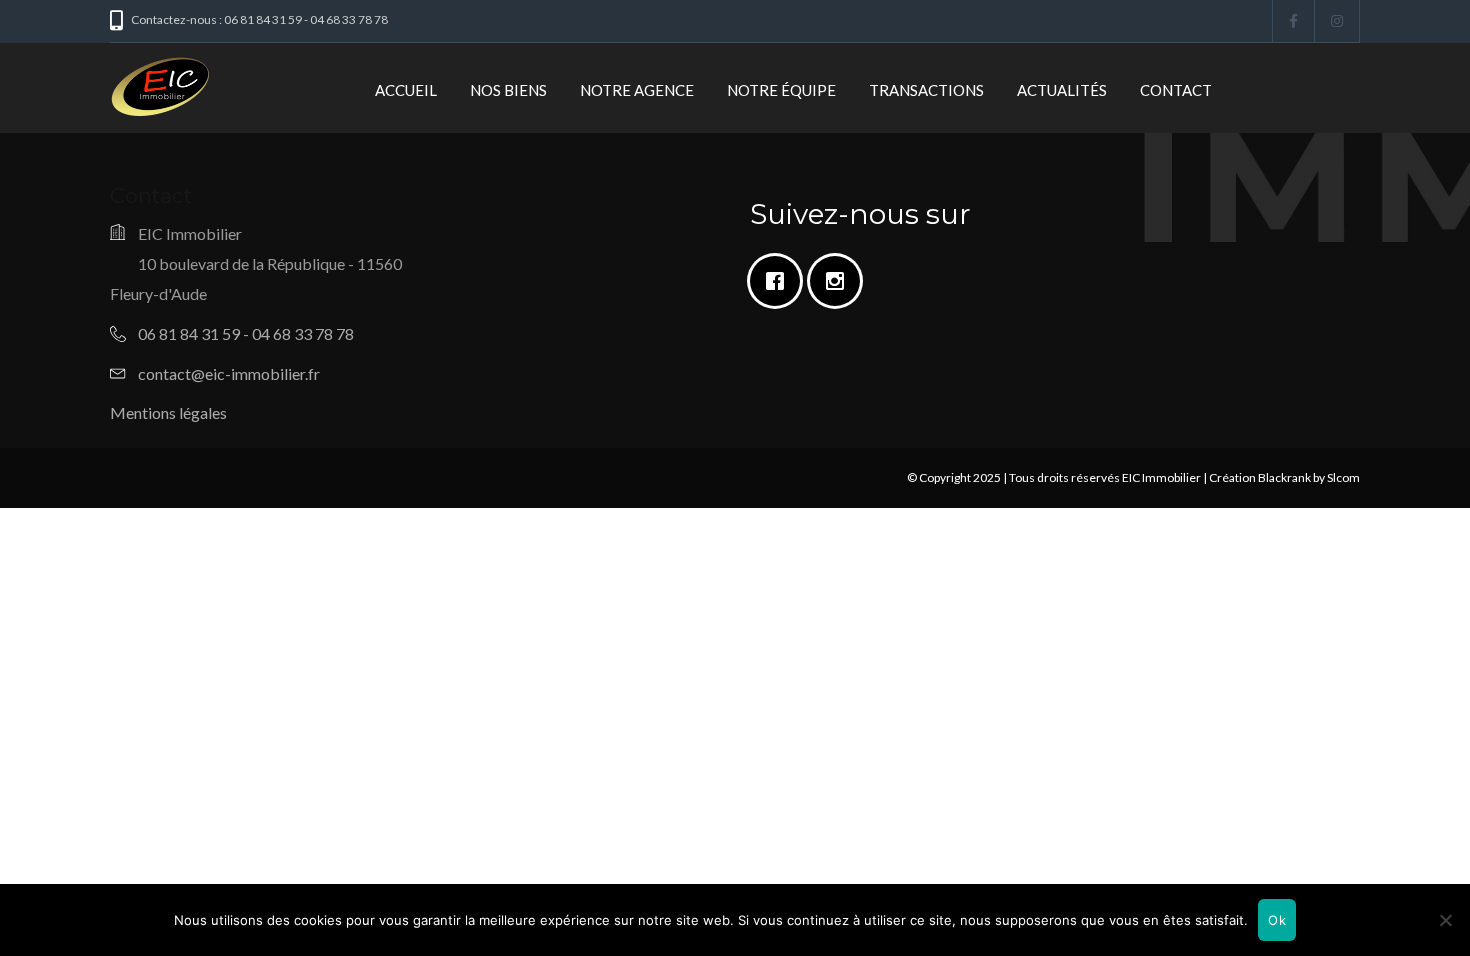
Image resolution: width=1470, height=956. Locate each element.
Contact (1176, 90)
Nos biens (508, 90)
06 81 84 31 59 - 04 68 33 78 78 (246, 333)
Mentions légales (168, 412)
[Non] (1445, 920)
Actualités (1062, 90)
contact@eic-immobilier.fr (229, 373)
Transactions (926, 90)
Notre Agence (637, 90)
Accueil (406, 90)
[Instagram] (840, 281)
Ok (1277, 920)
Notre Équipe (781, 90)
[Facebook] (780, 281)
